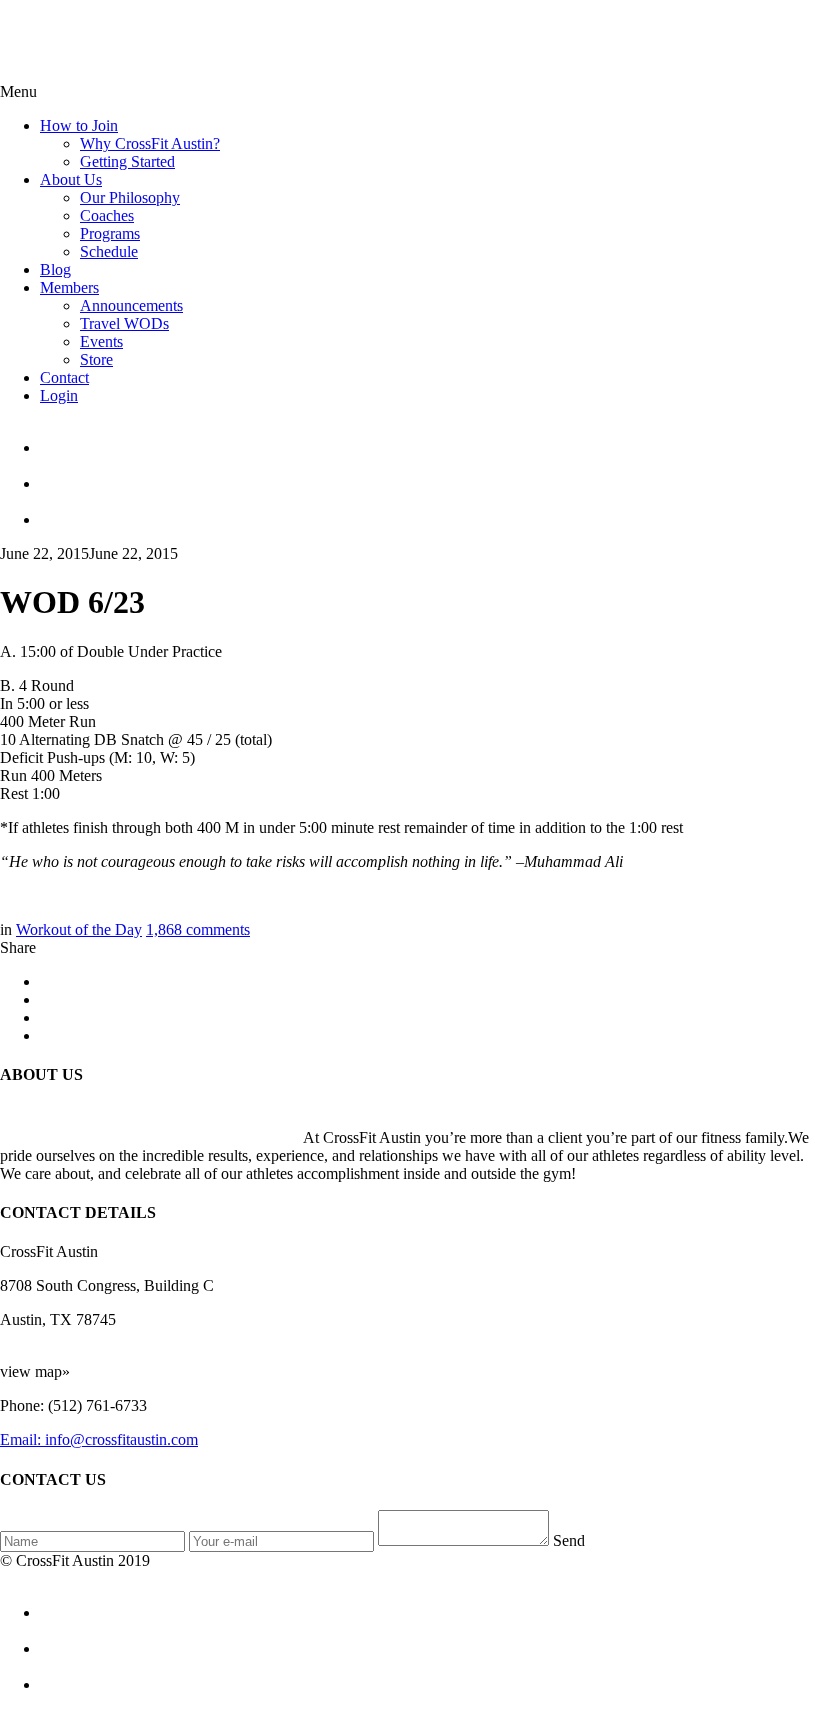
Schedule (109, 251)
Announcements (131, 305)
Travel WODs (124, 323)
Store (96, 359)
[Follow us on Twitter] (430, 475)
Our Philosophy (130, 197)
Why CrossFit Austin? (150, 143)
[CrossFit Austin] (430, 439)
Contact (64, 377)
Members (69, 287)
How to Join (79, 125)
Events (101, 341)
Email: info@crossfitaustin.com (99, 1439)
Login (59, 395)
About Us (71, 179)
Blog (55, 269)
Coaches (107, 215)
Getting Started (127, 161)
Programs (110, 233)
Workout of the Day (79, 929)
